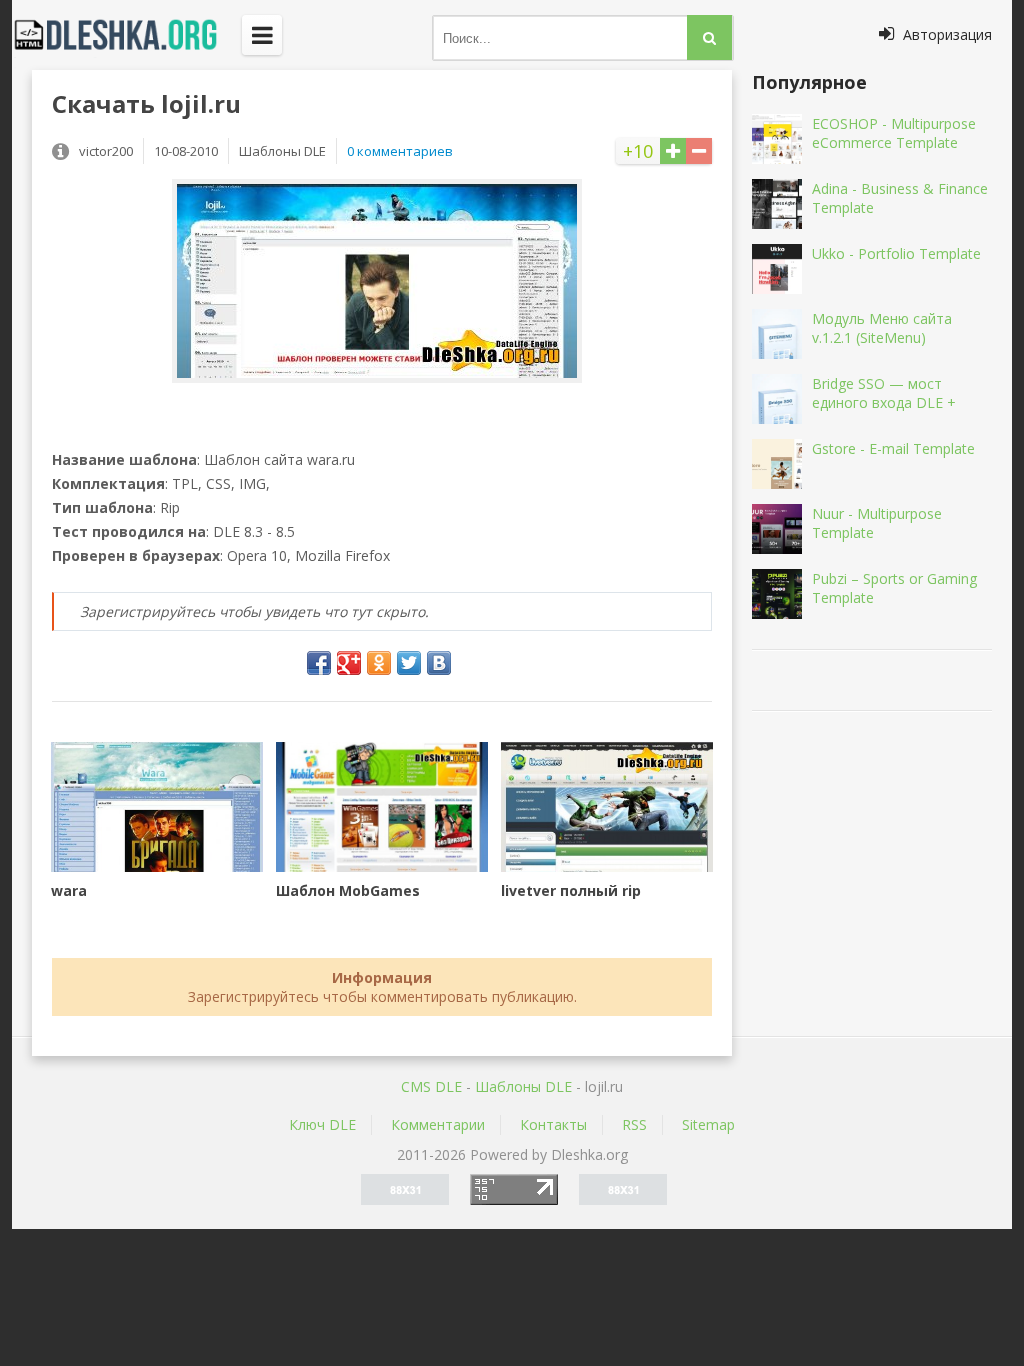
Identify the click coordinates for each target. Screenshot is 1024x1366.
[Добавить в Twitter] (409, 663)
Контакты (553, 1124)
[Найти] (709, 37)
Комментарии (438, 1124)
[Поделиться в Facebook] (319, 663)
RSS (634, 1124)
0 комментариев (400, 151)
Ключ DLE (322, 1124)
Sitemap (708, 1124)
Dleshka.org (127, 35)
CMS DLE (431, 1086)
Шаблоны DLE (523, 1086)
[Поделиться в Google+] (349, 663)
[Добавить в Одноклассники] (379, 663)
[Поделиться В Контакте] (439, 663)
